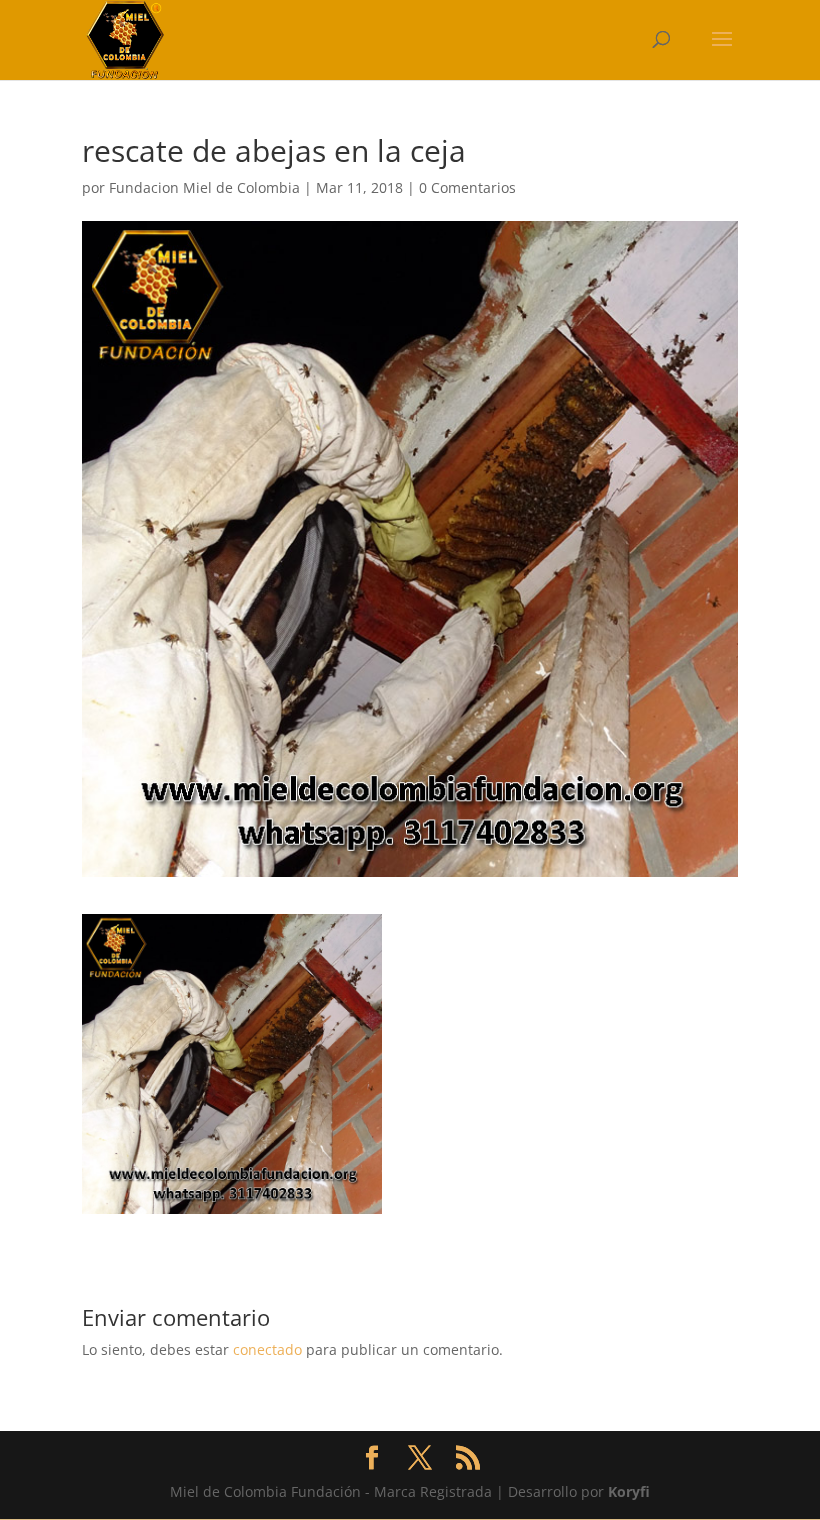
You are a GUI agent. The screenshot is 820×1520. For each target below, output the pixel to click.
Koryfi (629, 1491)
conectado (267, 1349)
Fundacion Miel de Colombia (204, 187)
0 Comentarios (467, 187)
